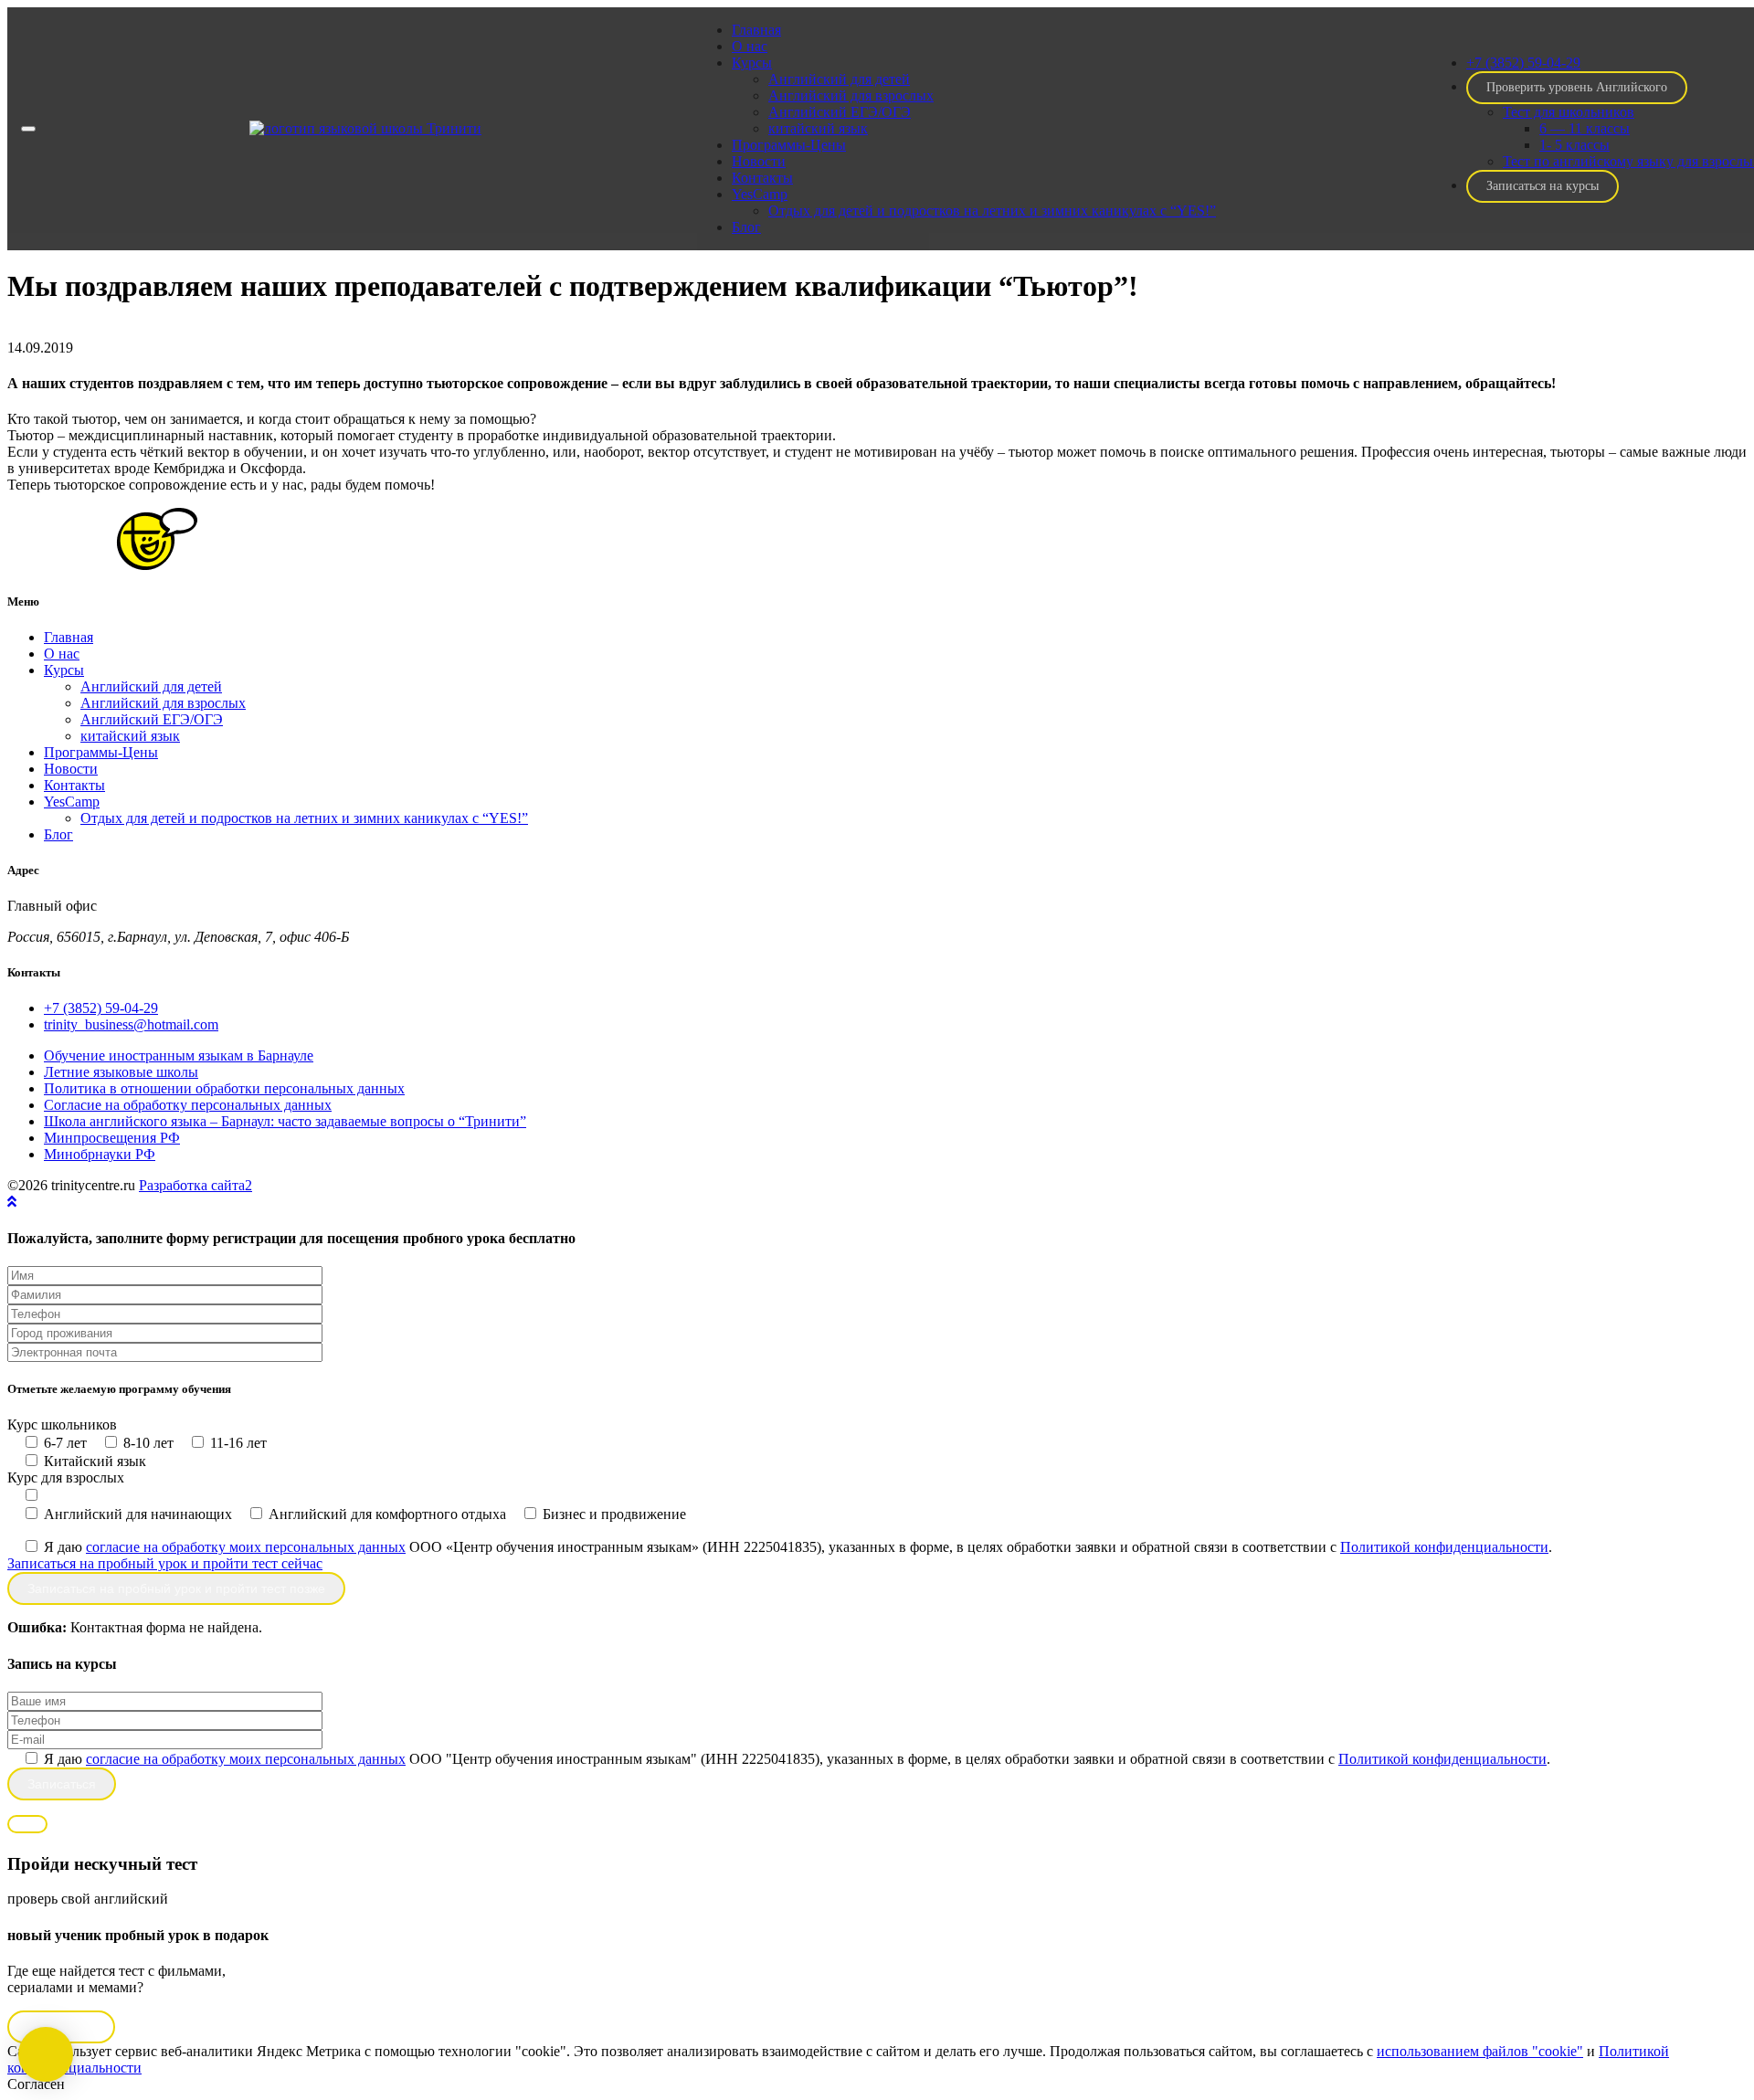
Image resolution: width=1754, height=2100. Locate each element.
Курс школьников (62, 1425)
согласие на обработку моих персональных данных (246, 1547)
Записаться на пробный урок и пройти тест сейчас (165, 1563)
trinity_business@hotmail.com (131, 1024)
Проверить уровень (1577, 87)
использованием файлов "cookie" (1480, 2051)
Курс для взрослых (66, 1477)
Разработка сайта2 (195, 1185)
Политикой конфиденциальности (1444, 1547)
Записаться (1543, 186)
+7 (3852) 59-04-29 (101, 1008)
